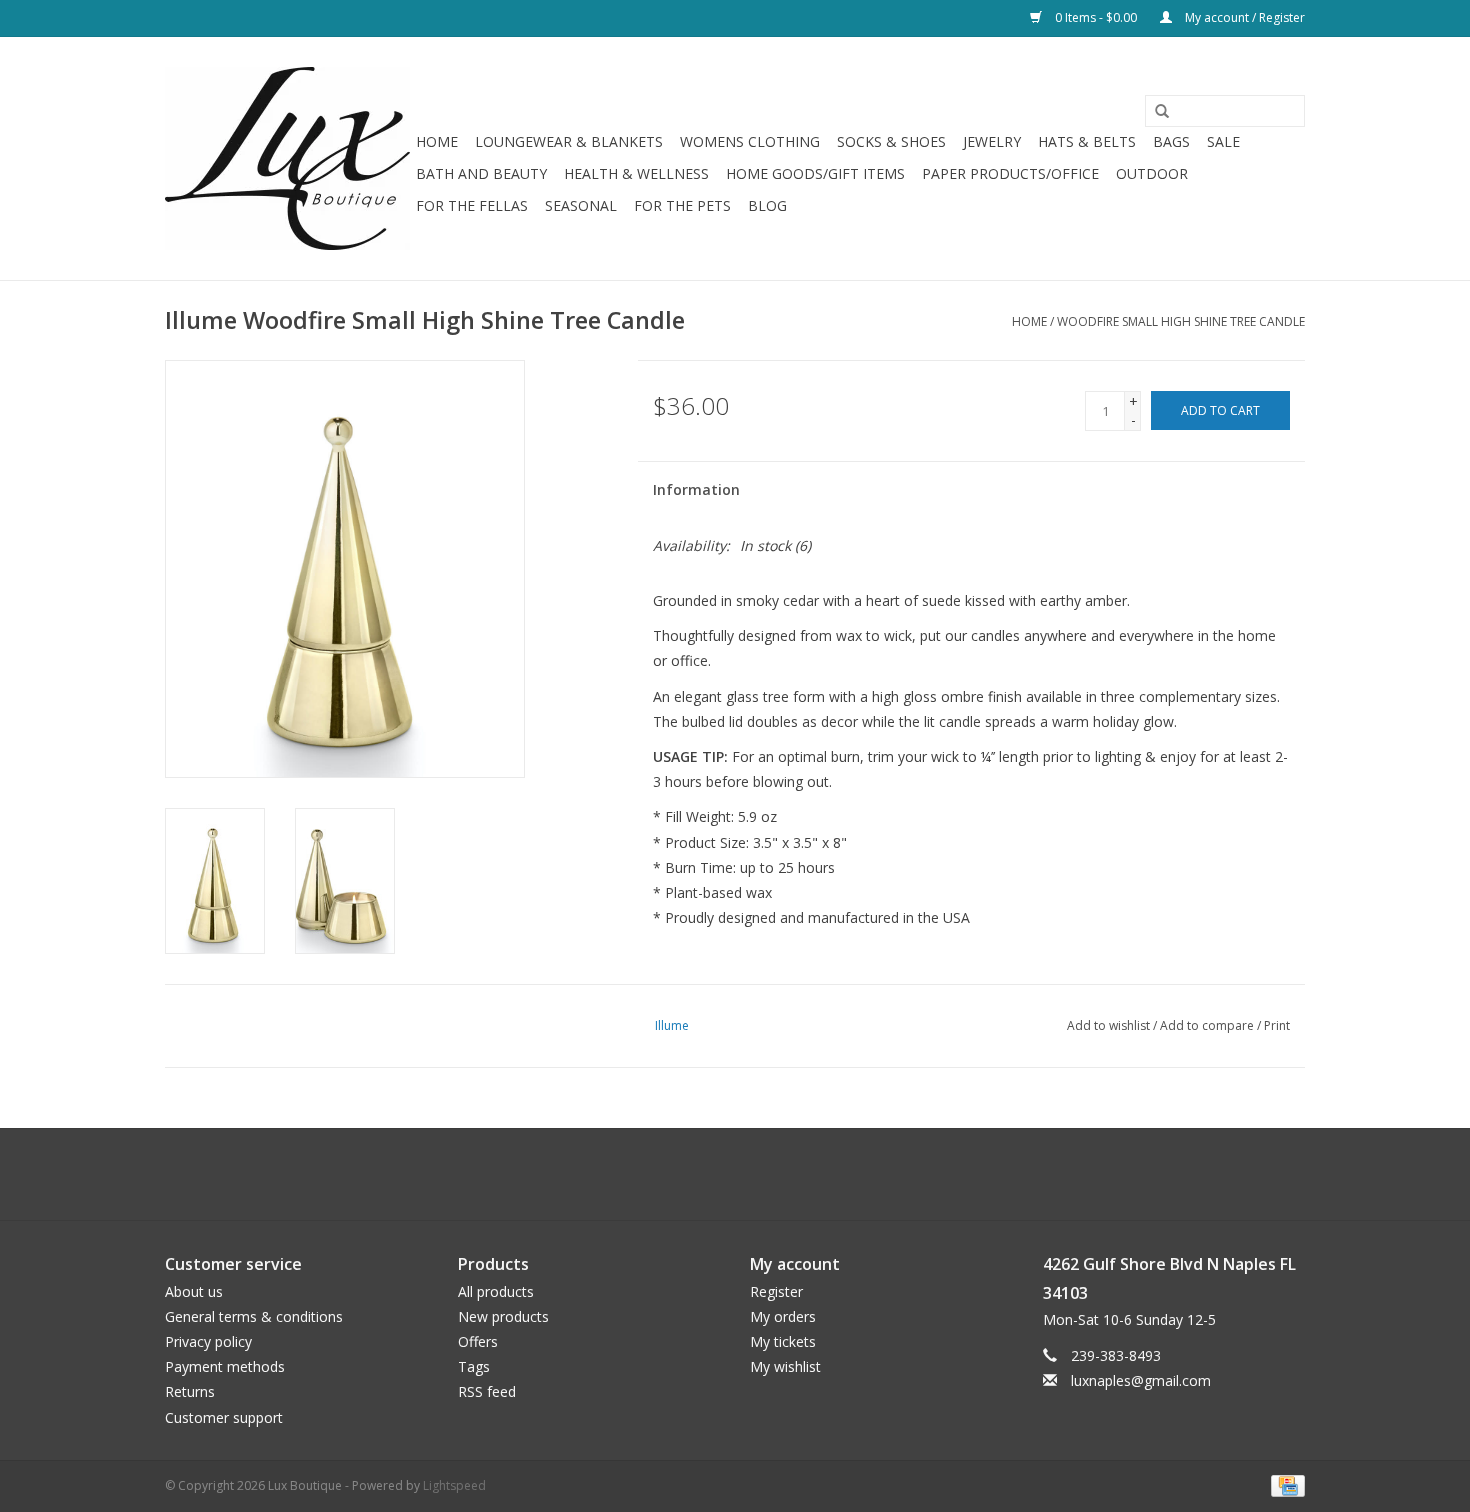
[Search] (1155, 112)
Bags (1171, 141)
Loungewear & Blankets (569, 141)
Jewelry (992, 141)
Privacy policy (208, 1341)
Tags (474, 1366)
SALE (1223, 141)
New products (503, 1316)
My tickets (783, 1341)
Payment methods (225, 1366)
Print (1277, 1025)
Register (776, 1291)
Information (696, 489)
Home (437, 141)
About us (194, 1291)
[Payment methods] (1284, 1484)
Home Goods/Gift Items (815, 173)
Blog (767, 205)
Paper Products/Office (1010, 173)
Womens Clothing (750, 141)
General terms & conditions (254, 1316)
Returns (190, 1391)
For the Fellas (472, 205)
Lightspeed (454, 1485)
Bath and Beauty (481, 173)
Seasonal (581, 205)
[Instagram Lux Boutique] (753, 1174)
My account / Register (1243, 17)
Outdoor (1152, 173)
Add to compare (1208, 1025)
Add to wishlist (1108, 1025)
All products (496, 1291)
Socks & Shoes (891, 141)
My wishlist (785, 1366)
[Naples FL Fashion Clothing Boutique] (287, 158)
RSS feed (487, 1391)
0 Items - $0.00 (1096, 17)
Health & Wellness (636, 173)
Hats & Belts (1087, 141)
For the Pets (682, 205)
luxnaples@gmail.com (1141, 1380)
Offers (478, 1341)
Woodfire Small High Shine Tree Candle (1181, 321)
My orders (783, 1316)
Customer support (224, 1417)
